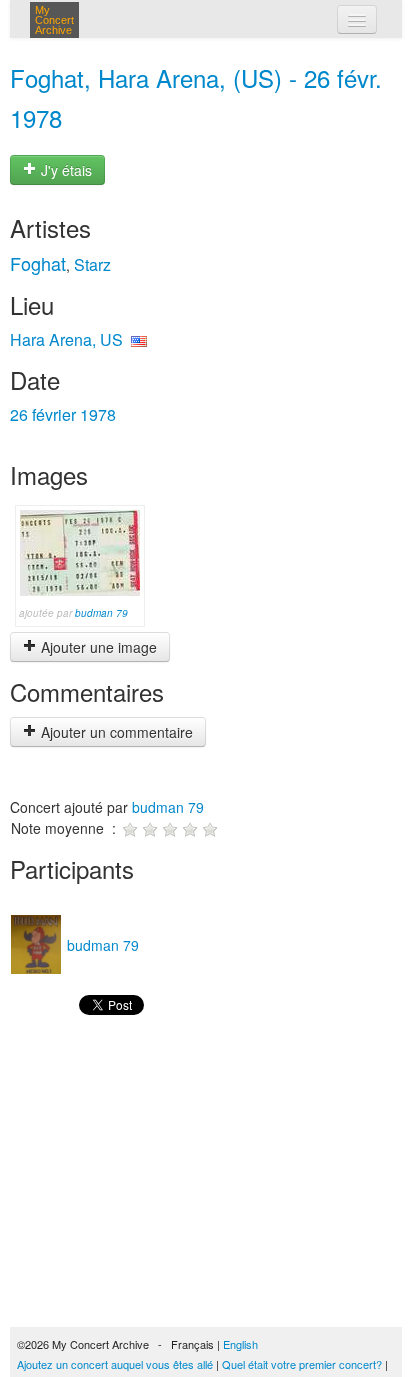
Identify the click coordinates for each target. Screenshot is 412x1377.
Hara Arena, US (66, 339)
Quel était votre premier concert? (302, 1364)
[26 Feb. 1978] (80, 551)
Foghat (38, 263)
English (240, 1344)
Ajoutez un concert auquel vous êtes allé (115, 1364)
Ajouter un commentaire (115, 732)
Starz (92, 264)
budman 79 (101, 613)
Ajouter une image (97, 647)
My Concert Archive (54, 20)
